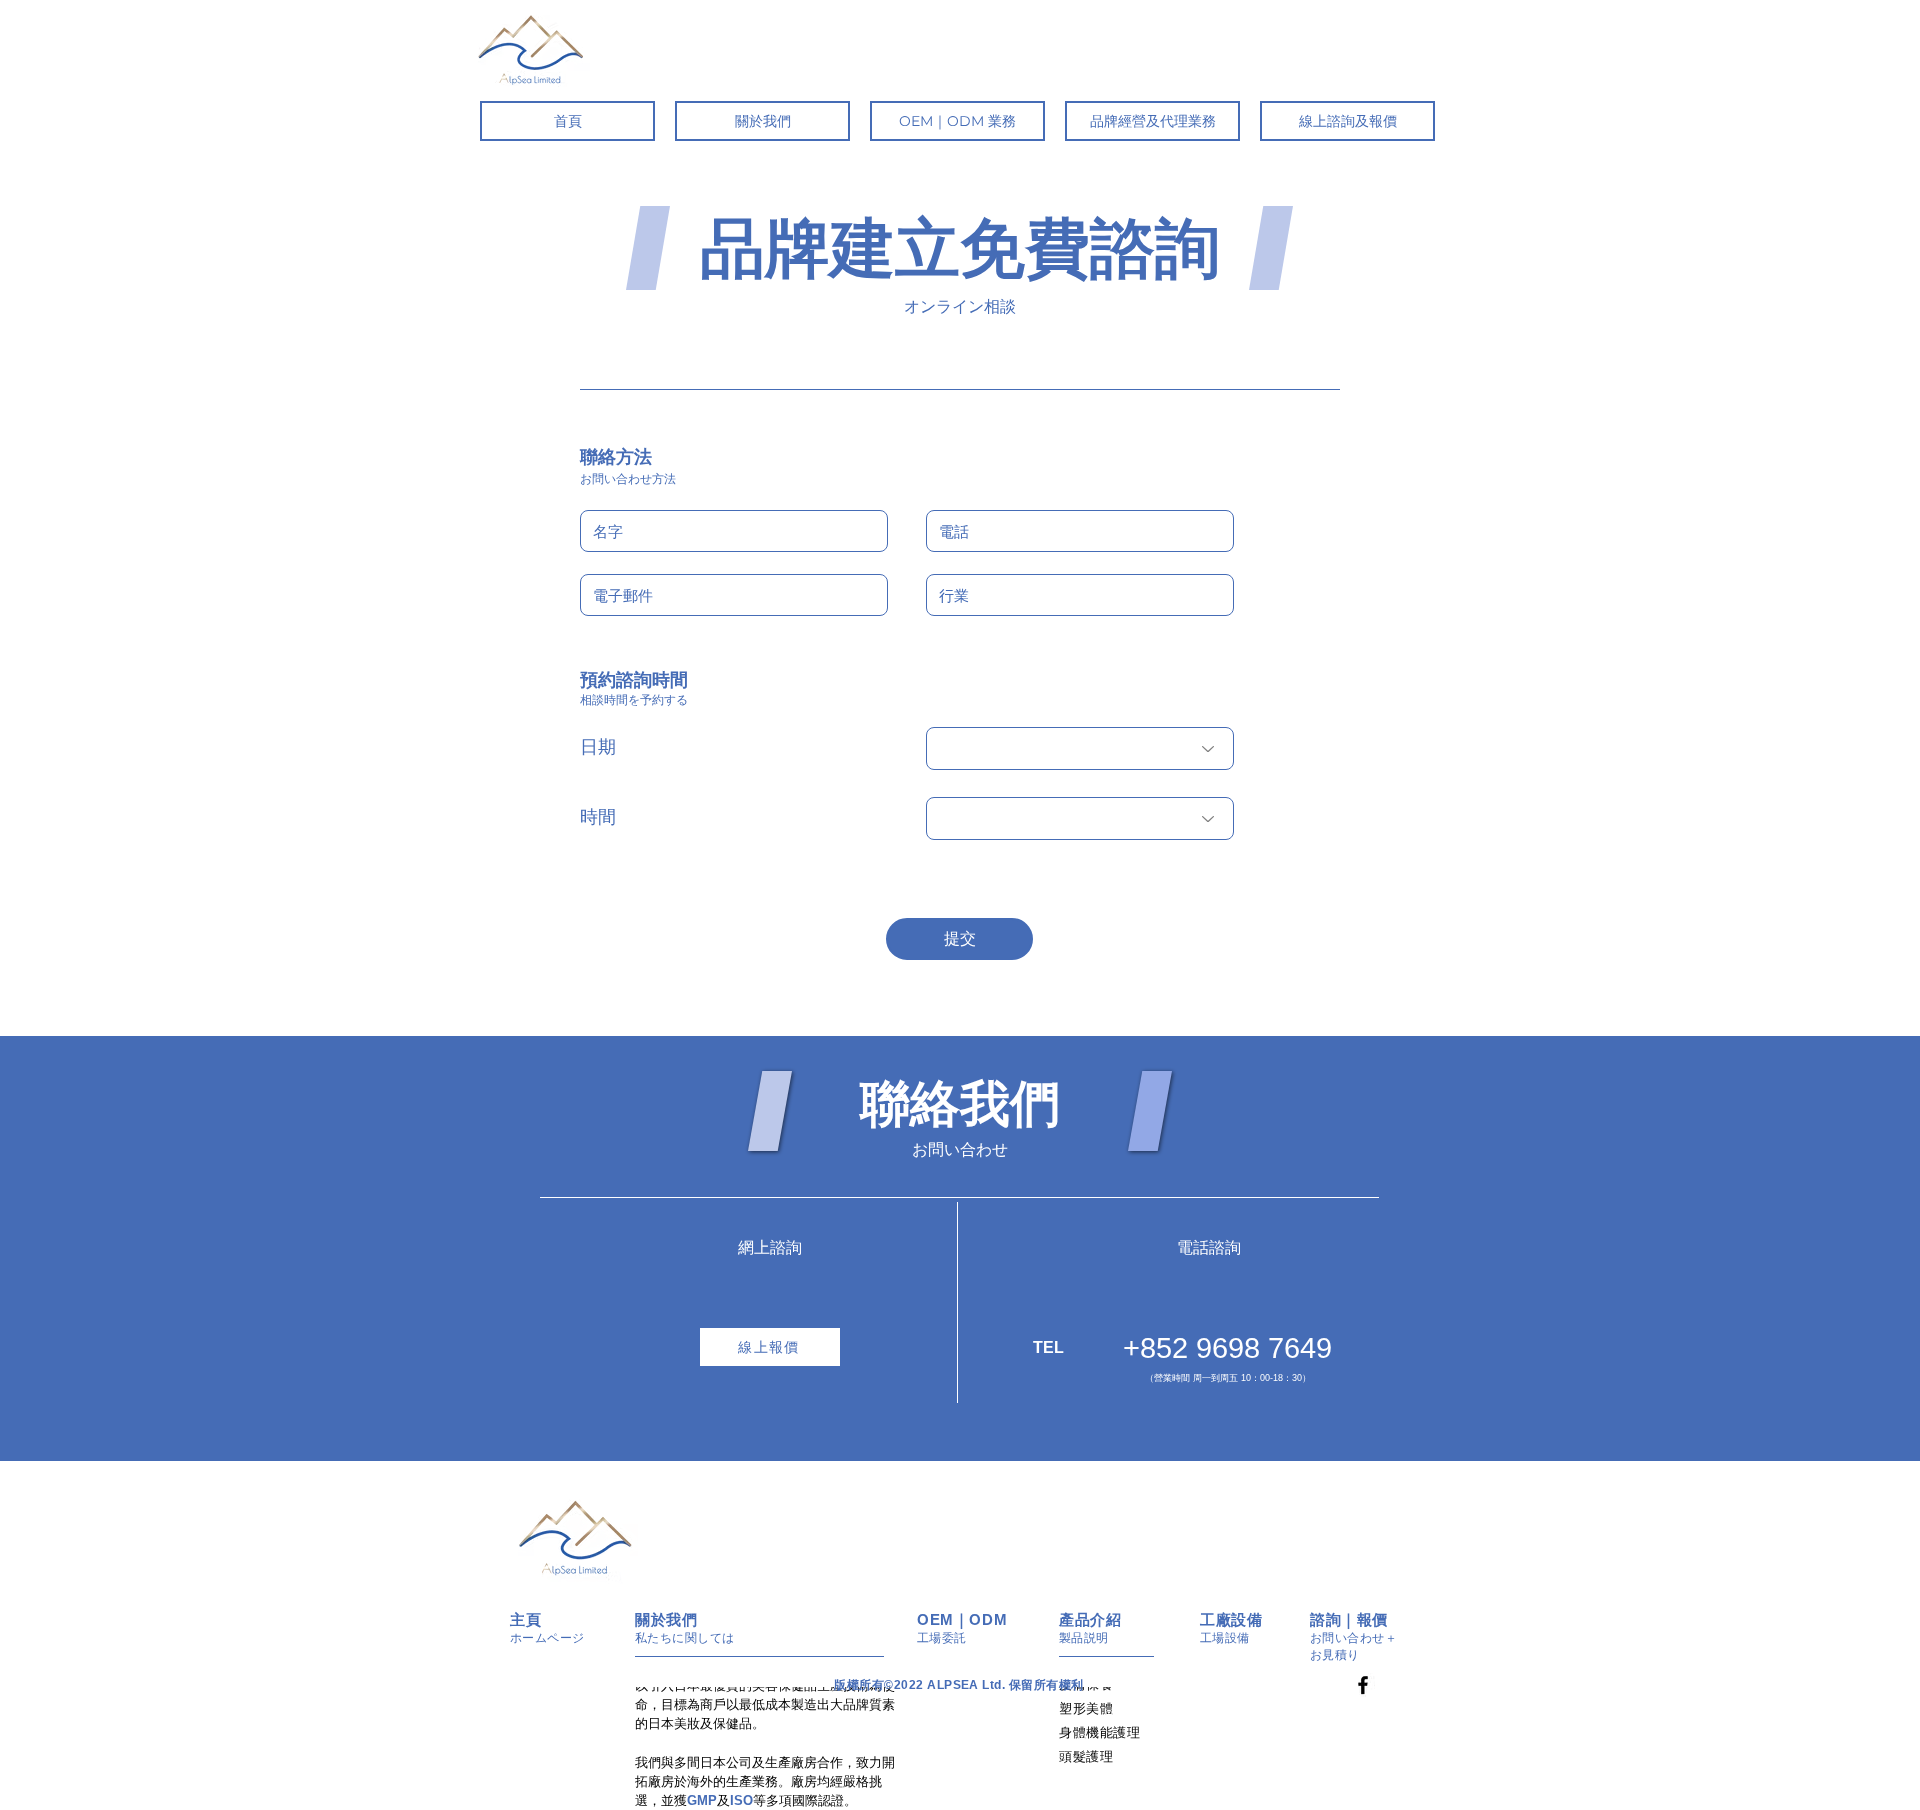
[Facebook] (1363, 1685)
